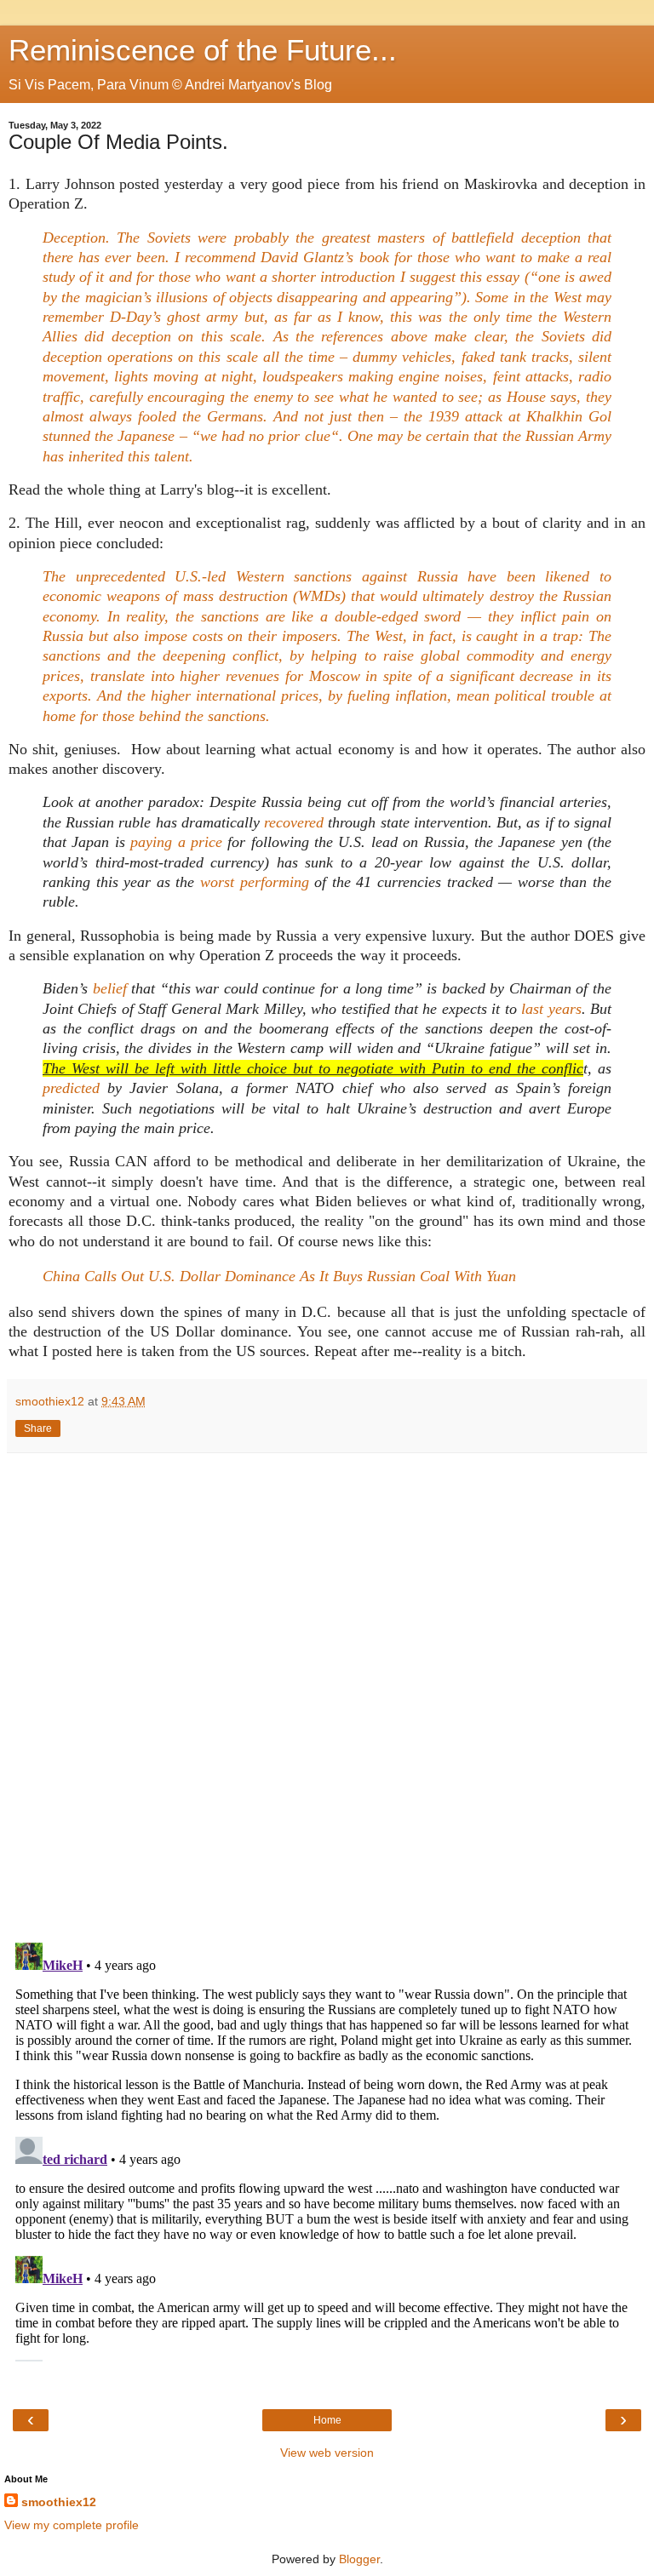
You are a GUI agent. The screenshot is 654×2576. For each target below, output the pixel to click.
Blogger (359, 2559)
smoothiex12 (59, 2502)
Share (38, 1428)
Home (327, 2420)
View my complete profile (72, 2525)
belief (110, 988)
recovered (294, 822)
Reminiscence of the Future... (203, 50)
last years (551, 1009)
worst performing (255, 882)
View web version (327, 2453)
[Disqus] (327, 1692)
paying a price (176, 842)
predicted (71, 1088)
